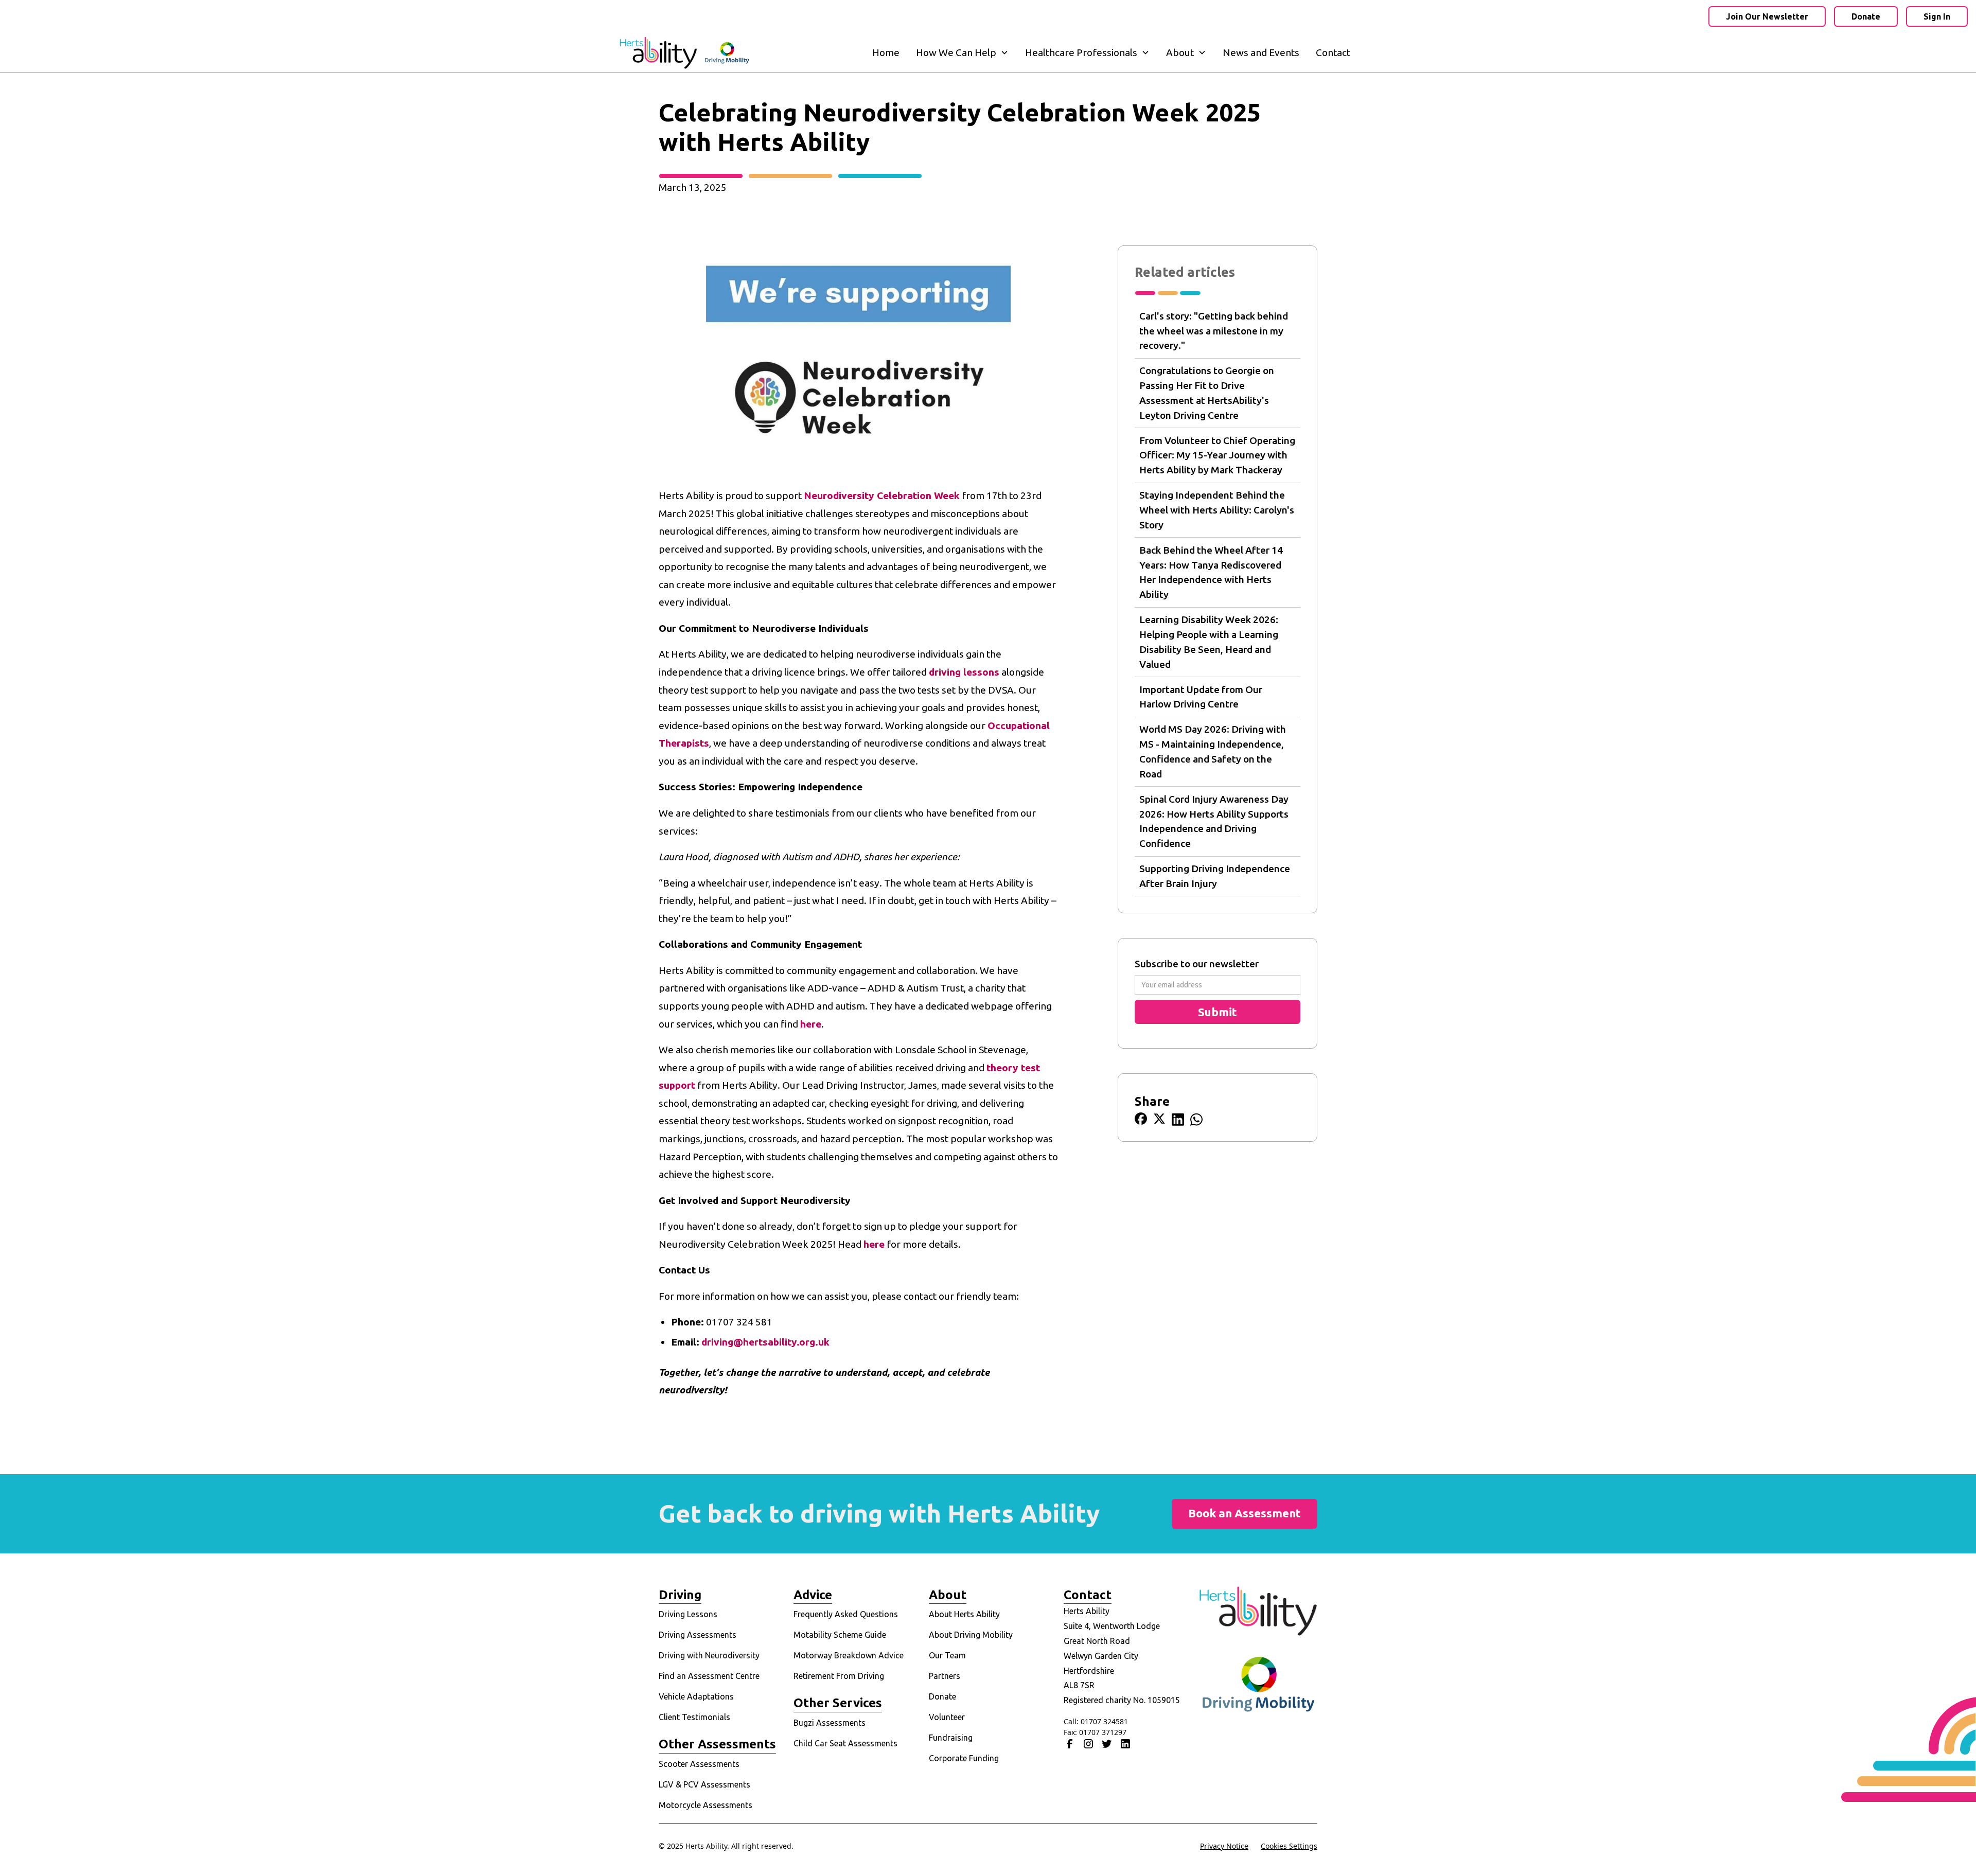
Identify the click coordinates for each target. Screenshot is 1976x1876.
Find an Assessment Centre (709, 1676)
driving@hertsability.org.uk (765, 1342)
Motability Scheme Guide (840, 1635)
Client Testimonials (694, 1717)
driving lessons (964, 672)
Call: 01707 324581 (1096, 1721)
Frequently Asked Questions (846, 1614)
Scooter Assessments (699, 1764)
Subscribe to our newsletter (1197, 964)
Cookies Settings (1289, 1846)
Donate (1866, 16)
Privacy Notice (1224, 1846)
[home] (684, 53)
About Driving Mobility (971, 1635)
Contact (1333, 52)
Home (886, 52)
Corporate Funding (964, 1758)
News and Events (1261, 52)
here (811, 1024)
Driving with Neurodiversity (709, 1655)
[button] (962, 53)
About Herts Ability (964, 1614)
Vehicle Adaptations (696, 1696)
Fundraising (951, 1738)
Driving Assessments (698, 1635)
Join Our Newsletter (1767, 16)
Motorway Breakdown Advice (849, 1655)
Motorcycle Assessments (705, 1805)
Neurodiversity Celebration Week (882, 495)
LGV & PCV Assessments (704, 1784)
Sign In (1937, 16)
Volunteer (947, 1717)
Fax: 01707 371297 (1095, 1732)
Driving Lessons (688, 1614)
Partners (945, 1676)
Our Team (947, 1655)
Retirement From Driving (839, 1676)
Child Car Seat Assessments (845, 1743)
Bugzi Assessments (830, 1723)
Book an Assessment (1245, 1513)
